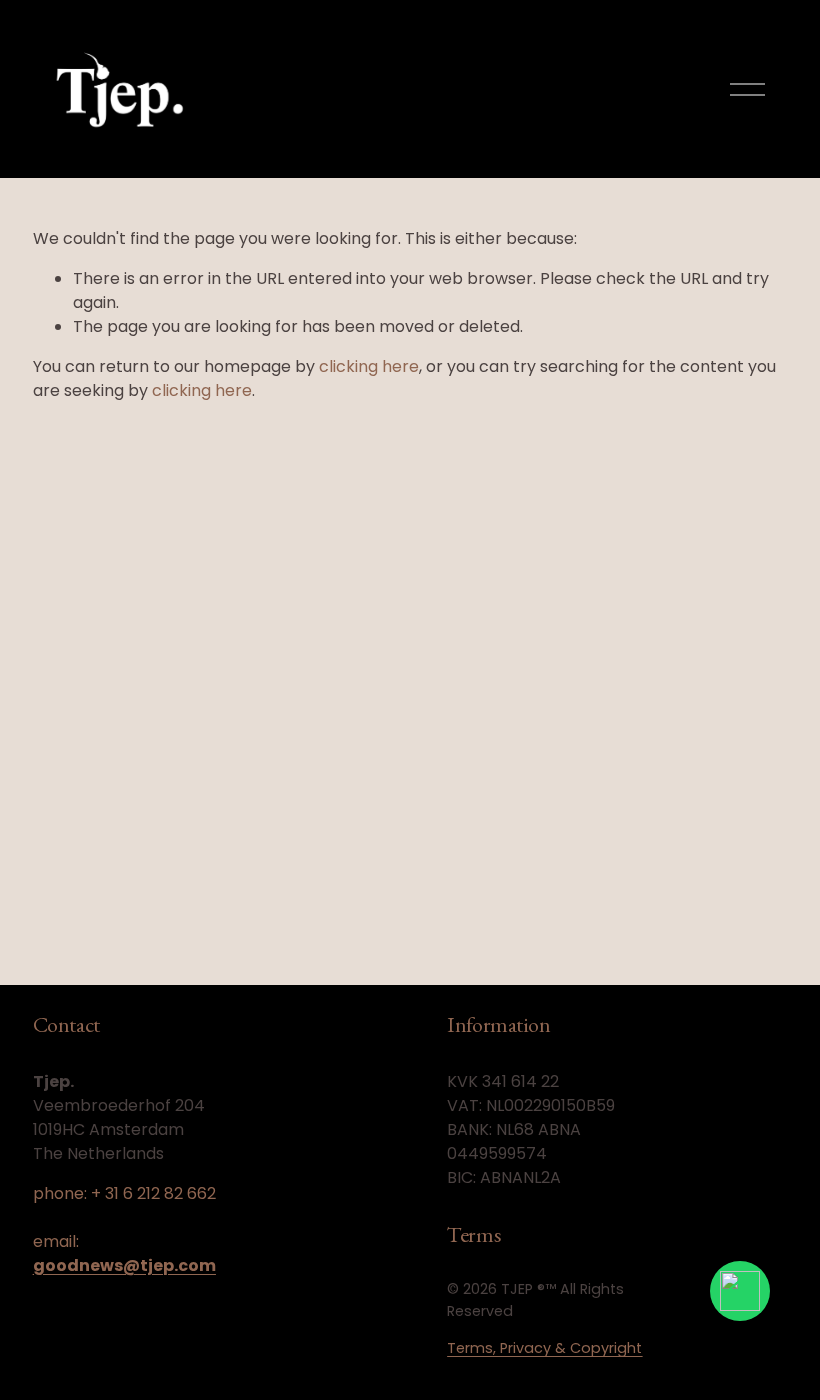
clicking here (369, 366)
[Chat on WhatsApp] (740, 1291)
